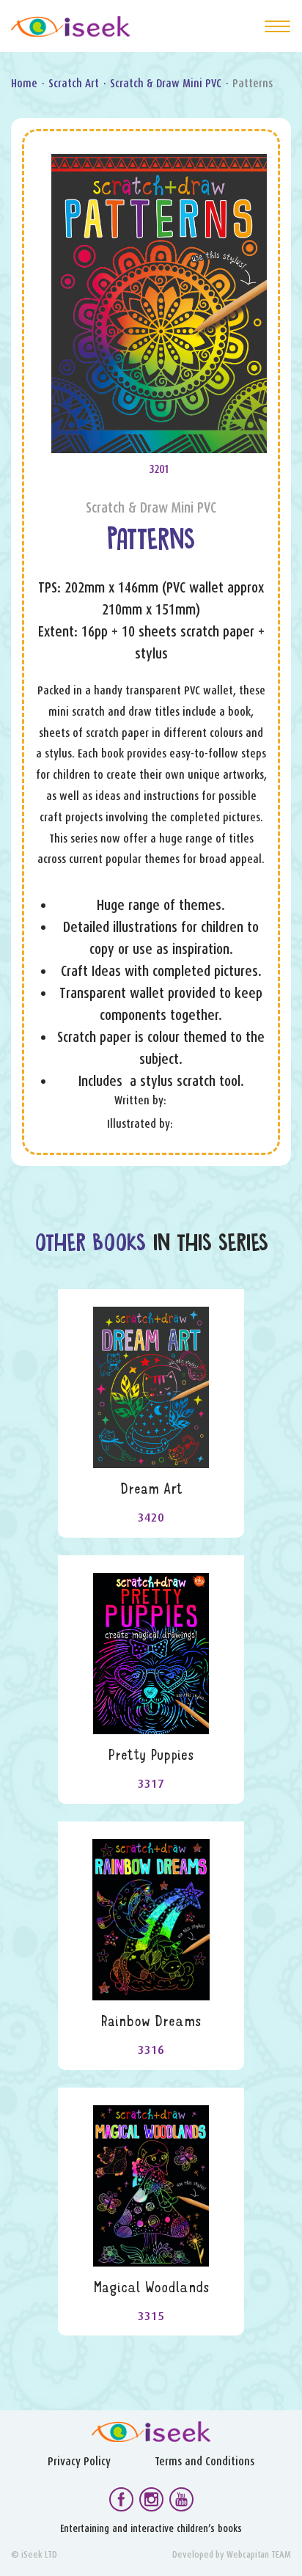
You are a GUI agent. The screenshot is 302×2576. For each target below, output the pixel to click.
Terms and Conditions (205, 2461)
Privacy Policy (79, 2461)
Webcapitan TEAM (259, 2554)
